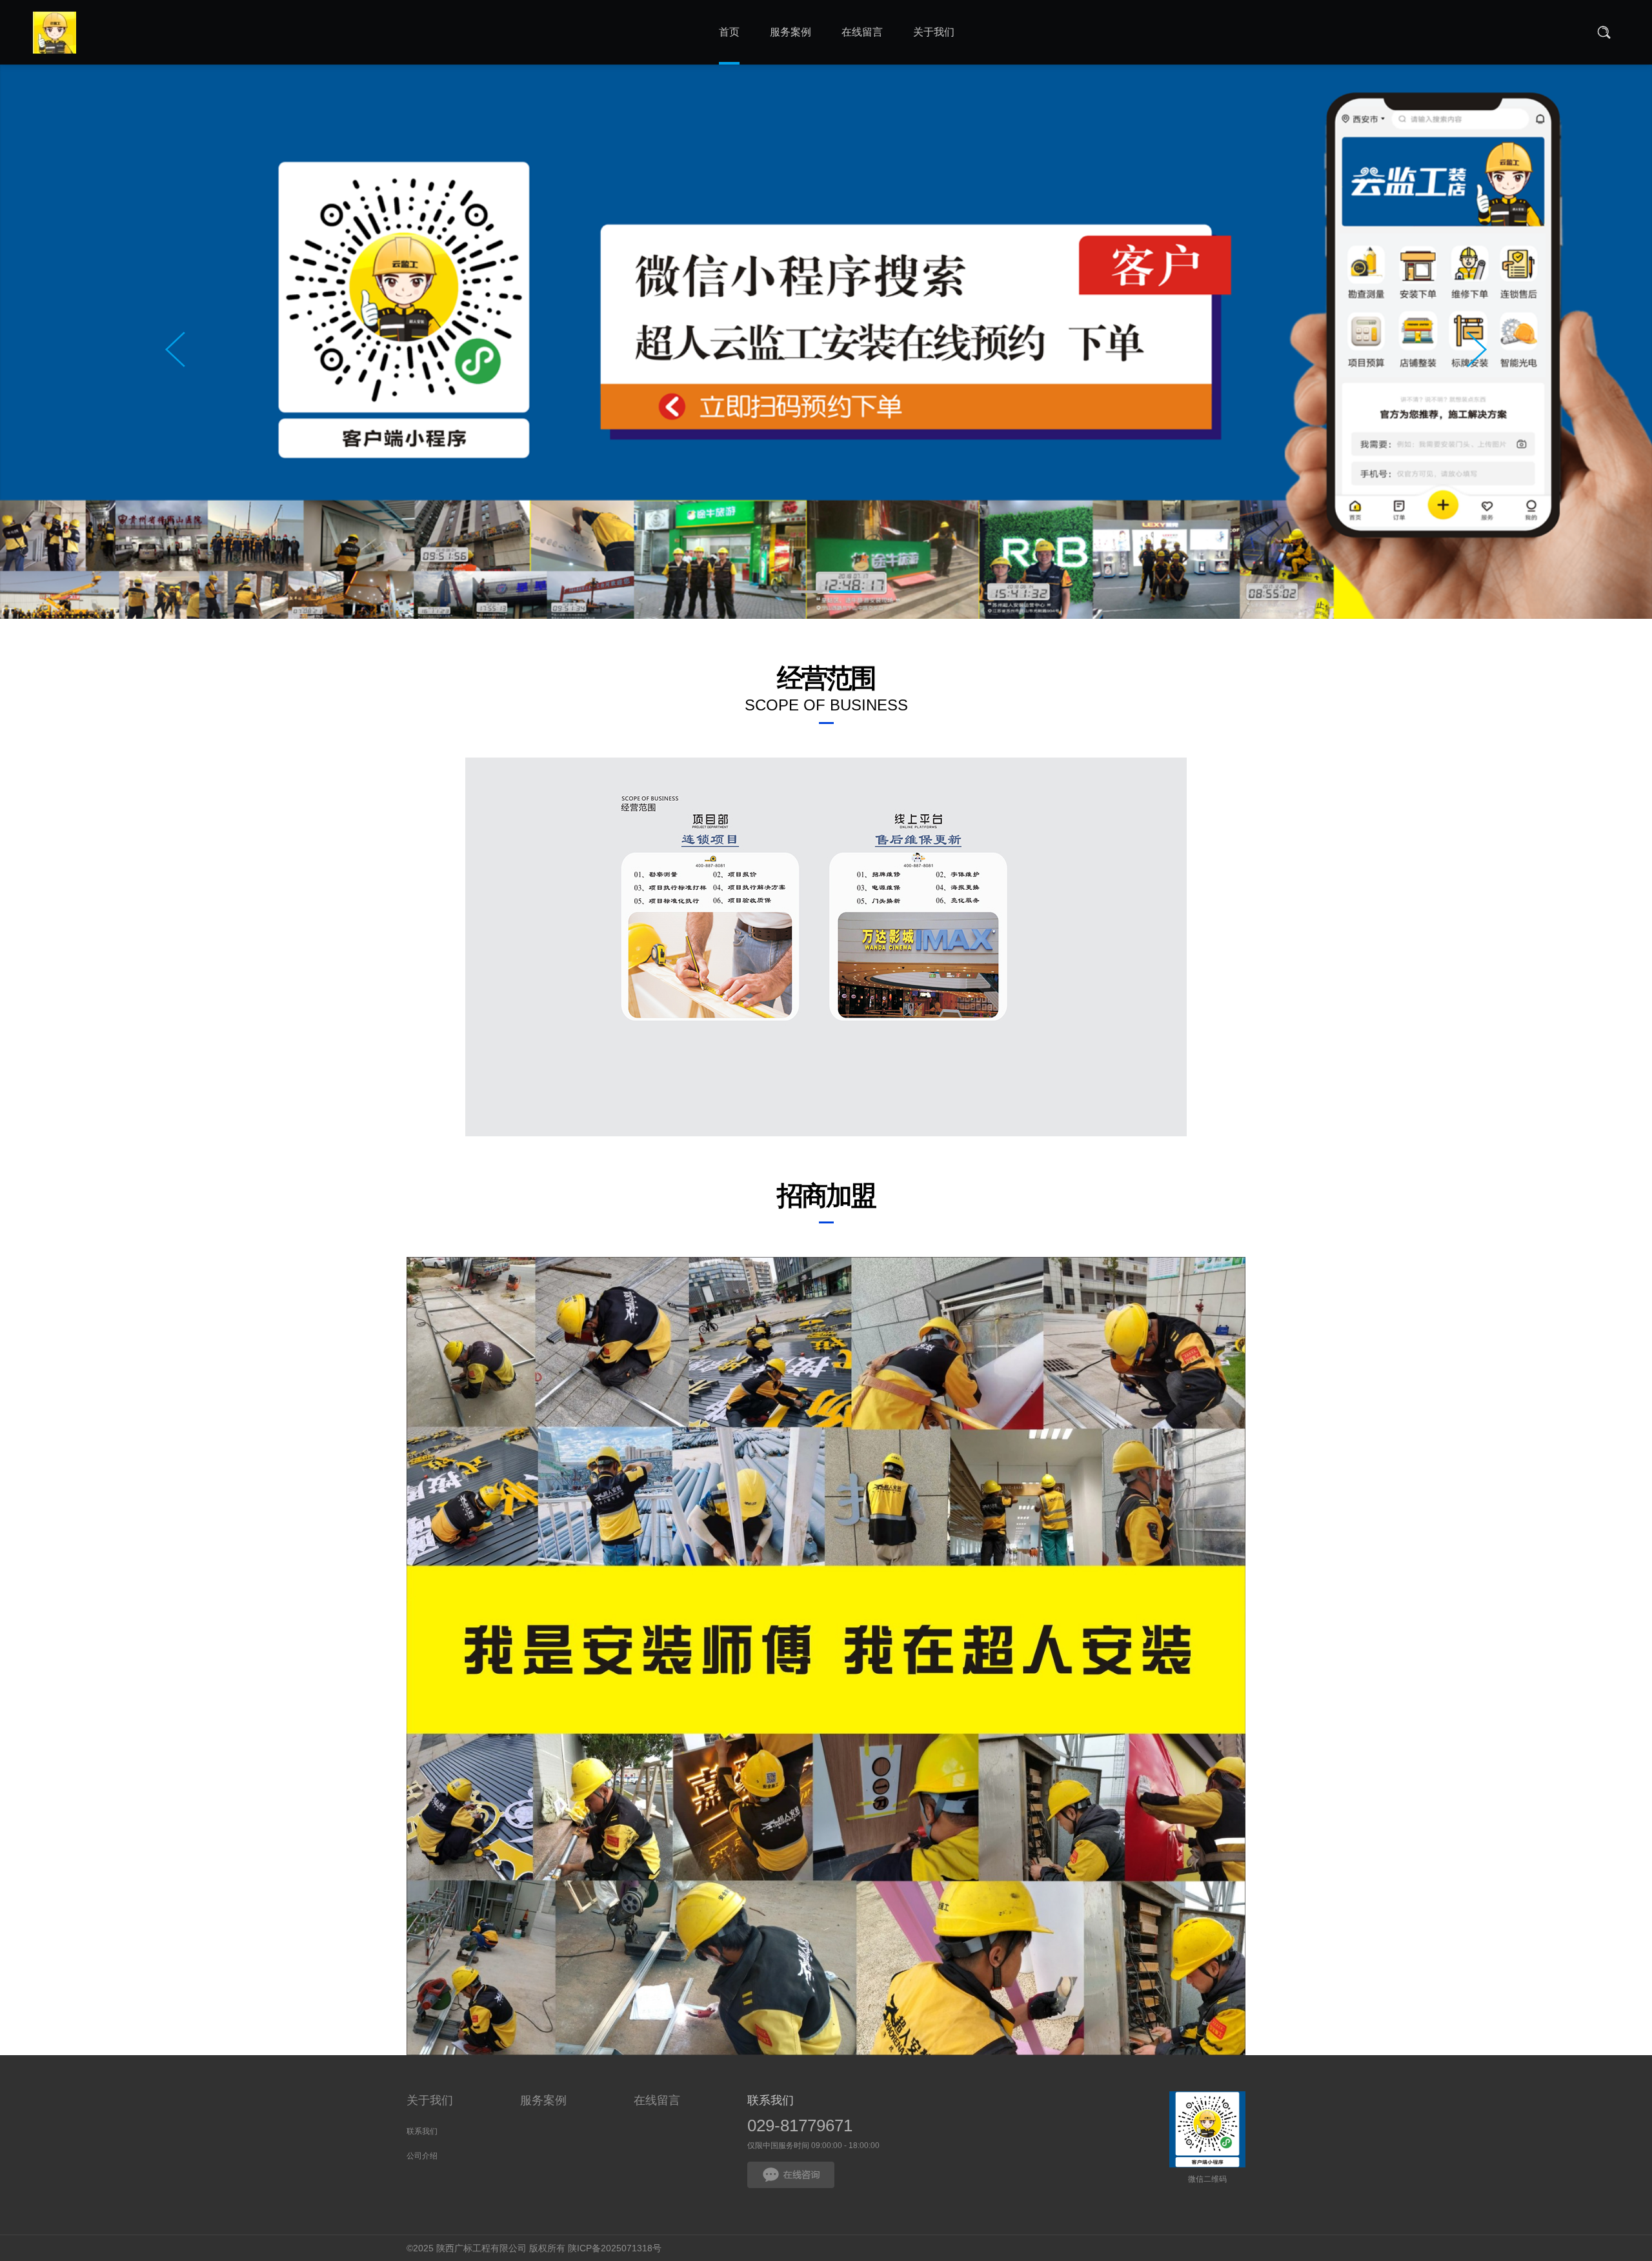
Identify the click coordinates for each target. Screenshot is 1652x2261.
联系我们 (422, 2131)
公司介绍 (422, 2156)
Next (1477, 349)
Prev (175, 349)
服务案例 (543, 2100)
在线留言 (657, 2100)
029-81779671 (800, 2125)
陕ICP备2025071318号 (615, 2248)
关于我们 (430, 2100)
